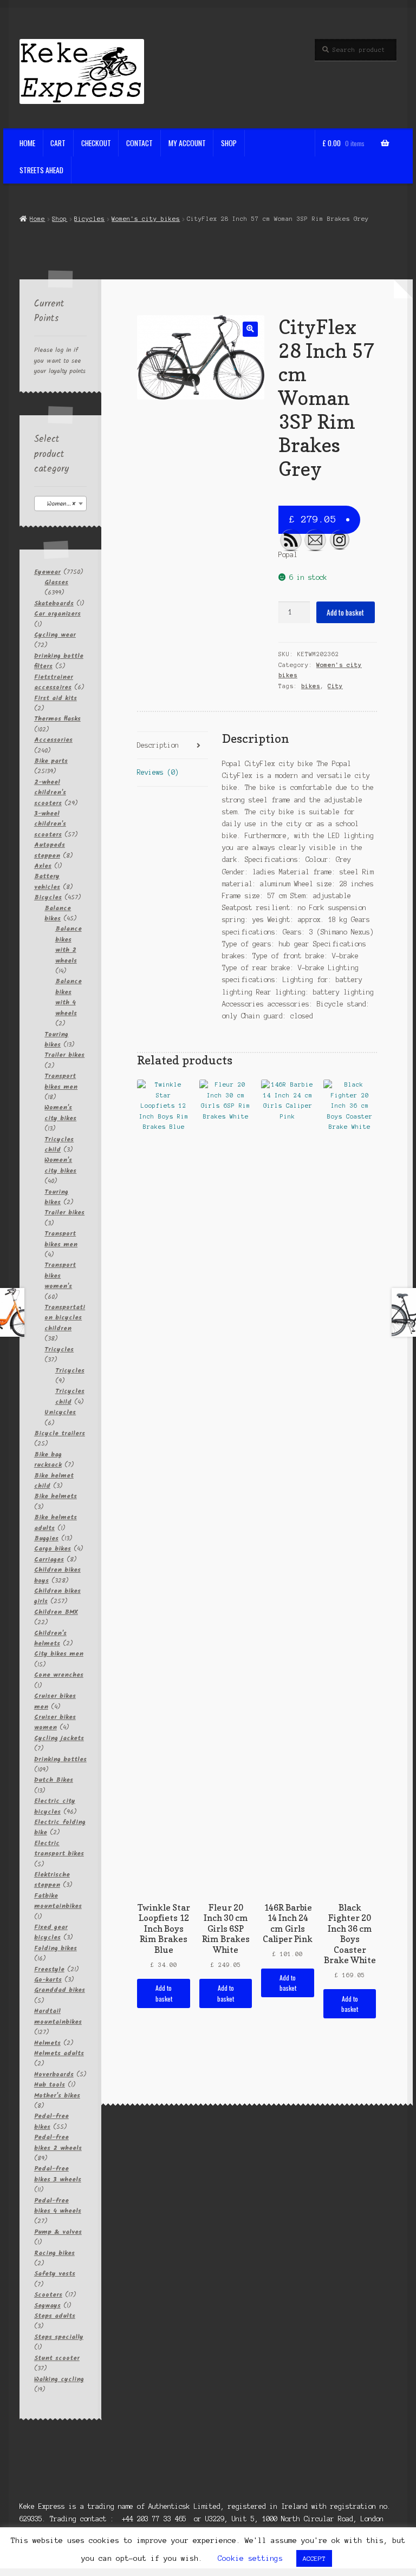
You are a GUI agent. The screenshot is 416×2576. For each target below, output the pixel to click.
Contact (139, 143)
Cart (58, 143)
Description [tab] (158, 745)
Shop (229, 143)
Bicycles (89, 219)
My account (187, 143)
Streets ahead (41, 170)
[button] (250, 329)
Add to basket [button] (164, 1993)
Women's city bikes (146, 219)
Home (27, 143)
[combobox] (61, 504)
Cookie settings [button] (250, 2558)
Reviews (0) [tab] (158, 772)
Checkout (96, 143)
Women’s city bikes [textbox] (63, 504)
